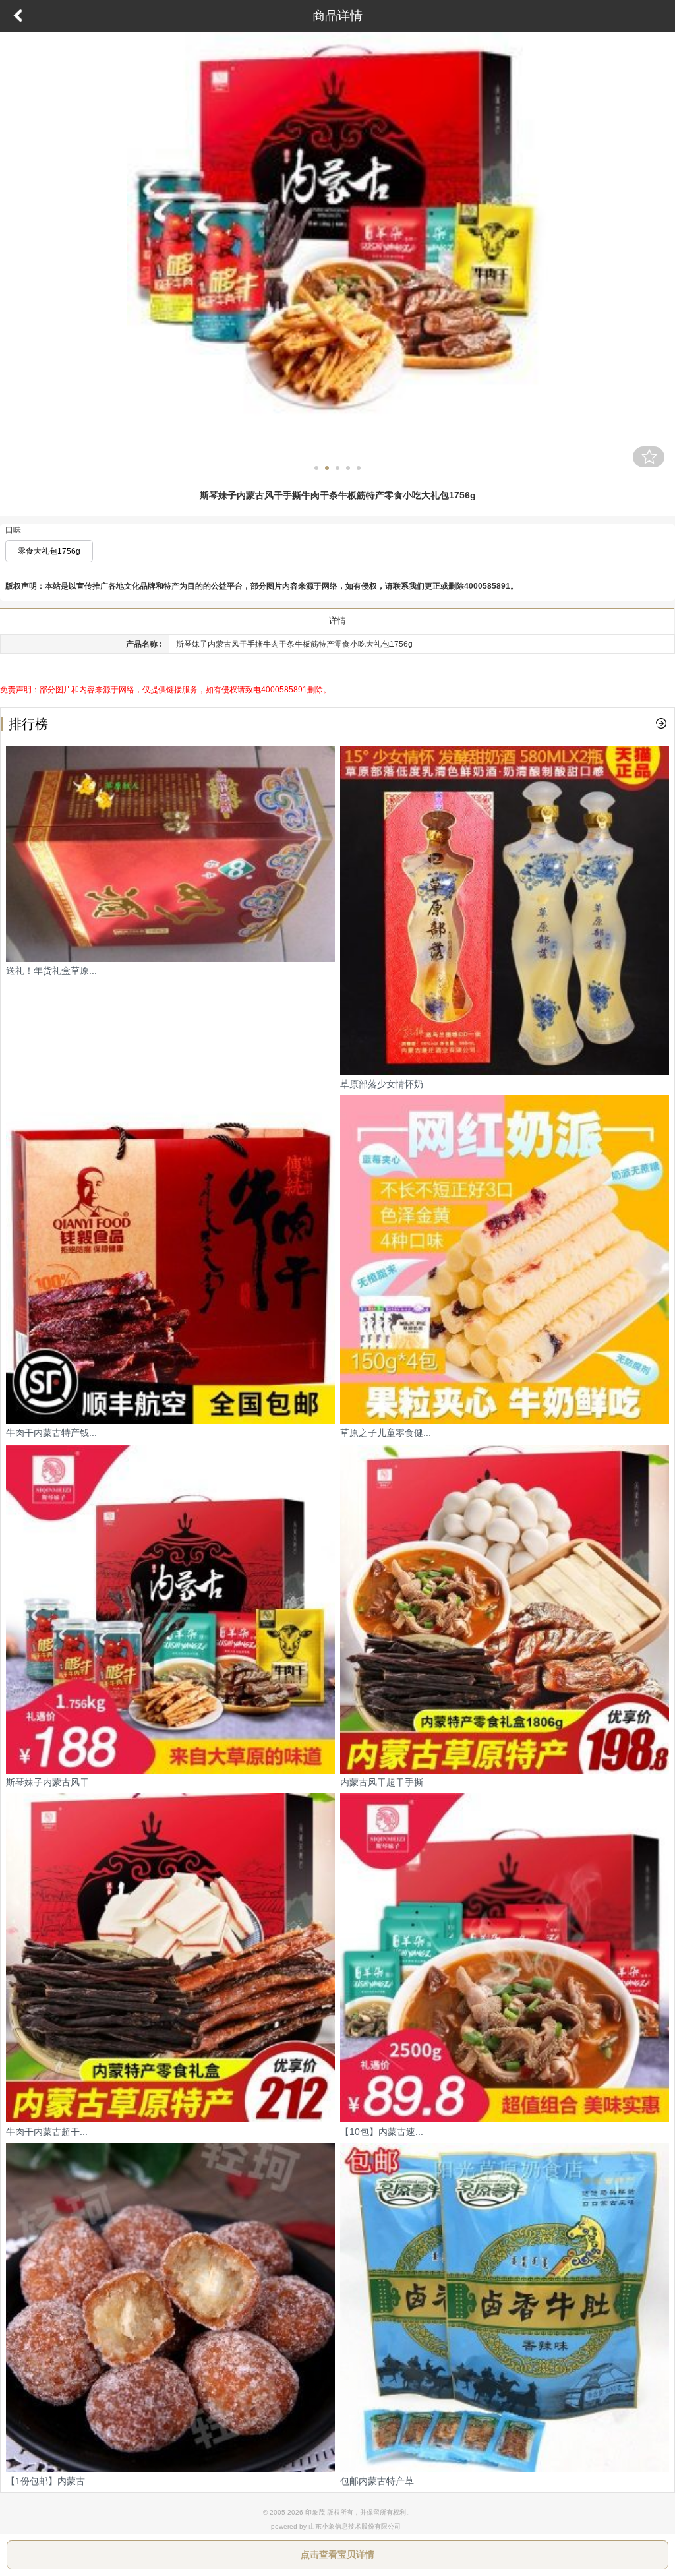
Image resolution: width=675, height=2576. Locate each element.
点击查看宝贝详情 (337, 2554)
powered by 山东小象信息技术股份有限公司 (336, 2526)
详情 (337, 621)
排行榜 (28, 724)
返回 (18, 16)
